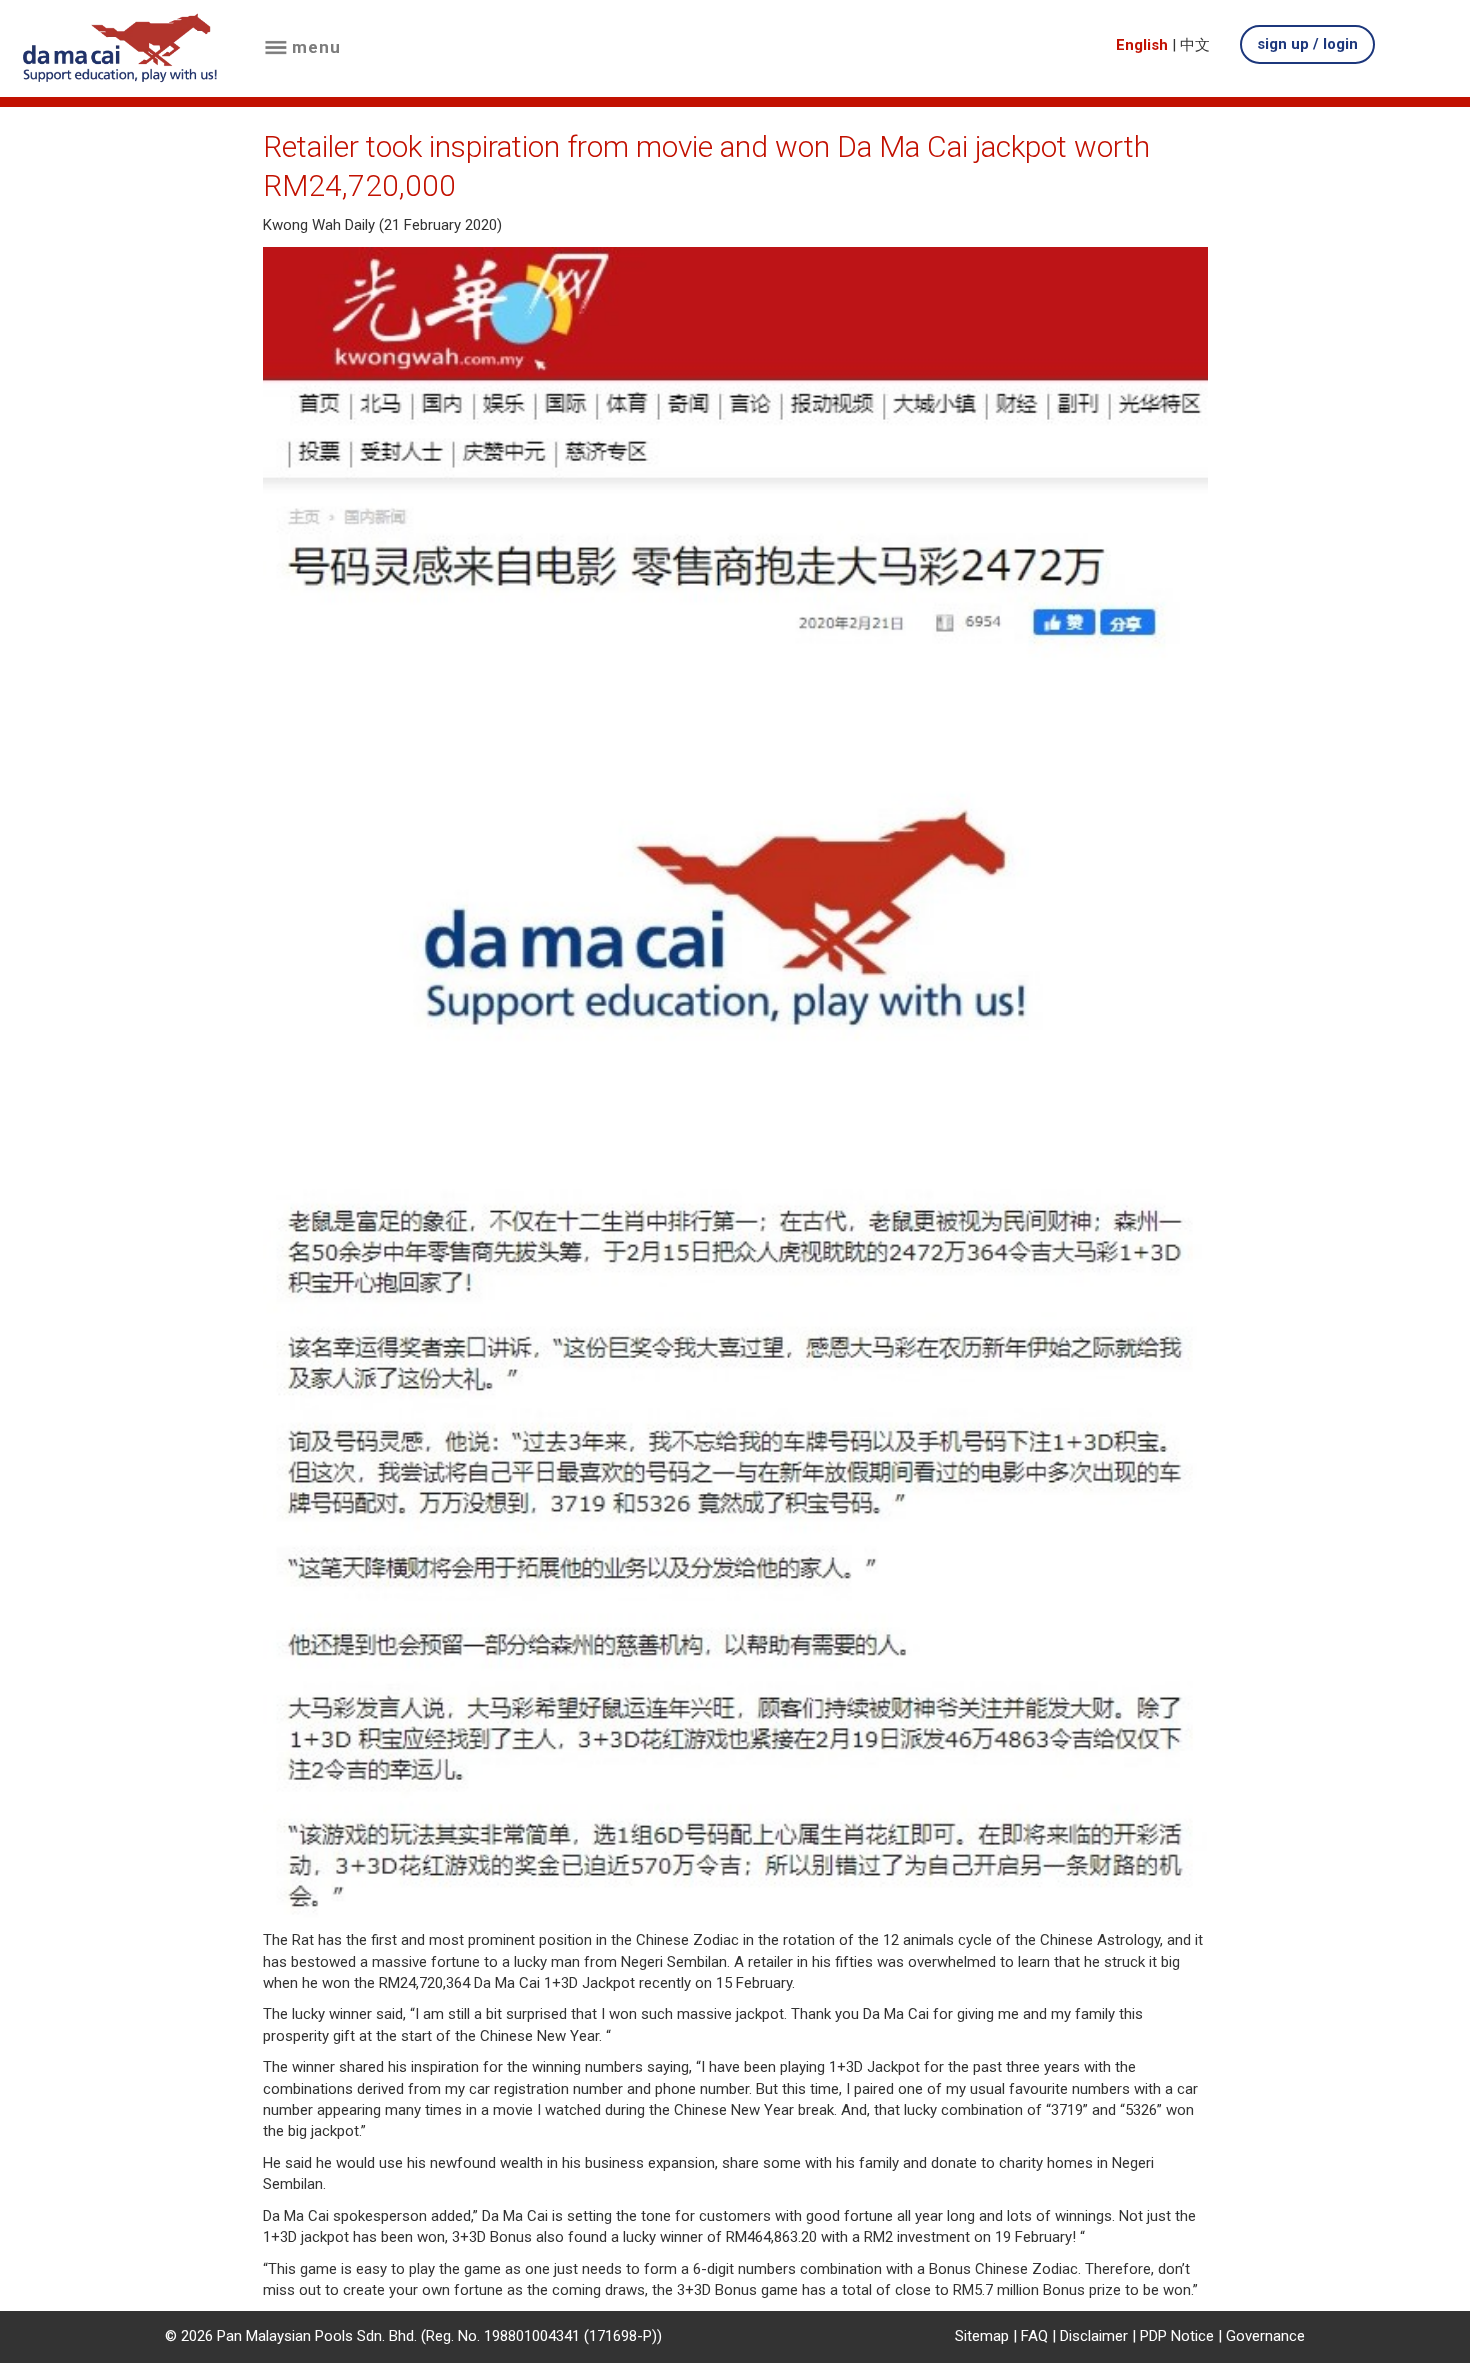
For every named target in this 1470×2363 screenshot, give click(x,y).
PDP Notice (1177, 2336)
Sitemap (982, 2336)
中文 (1195, 45)
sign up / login (1307, 44)
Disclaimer (1094, 2336)
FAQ (1034, 2336)
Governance (1265, 2336)
